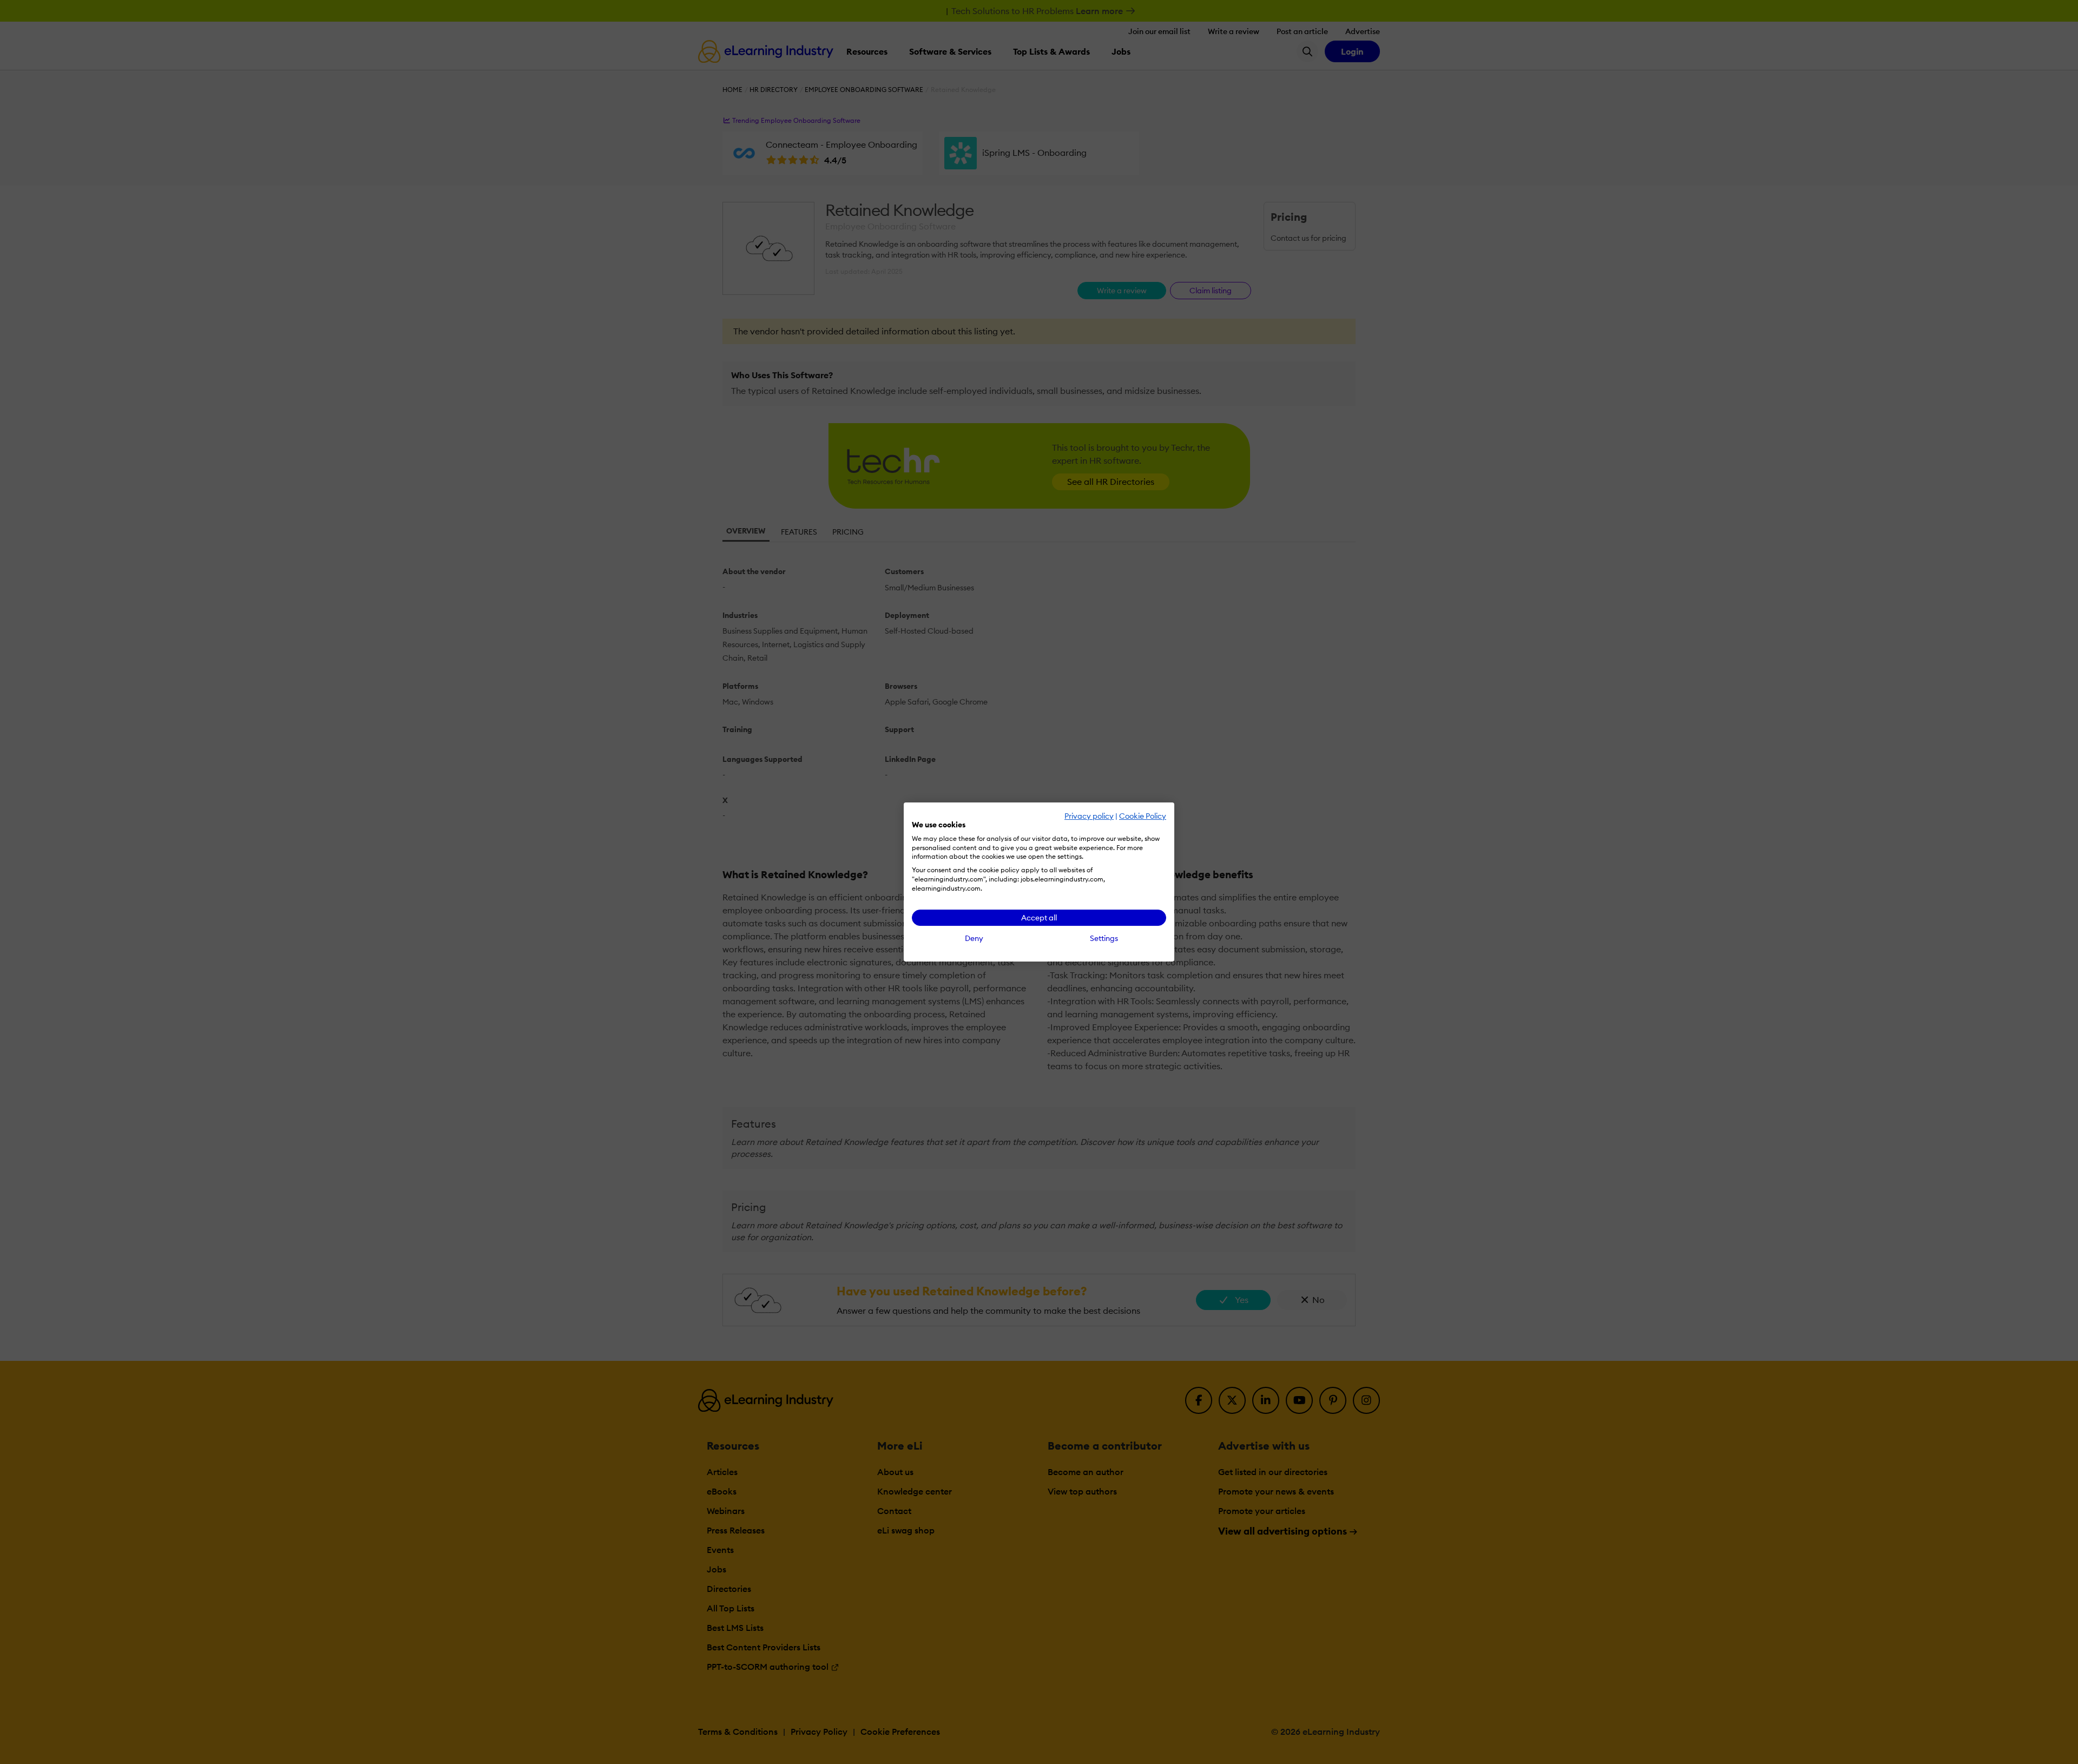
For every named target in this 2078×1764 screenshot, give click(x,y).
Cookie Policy (1143, 816)
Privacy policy (1089, 816)
